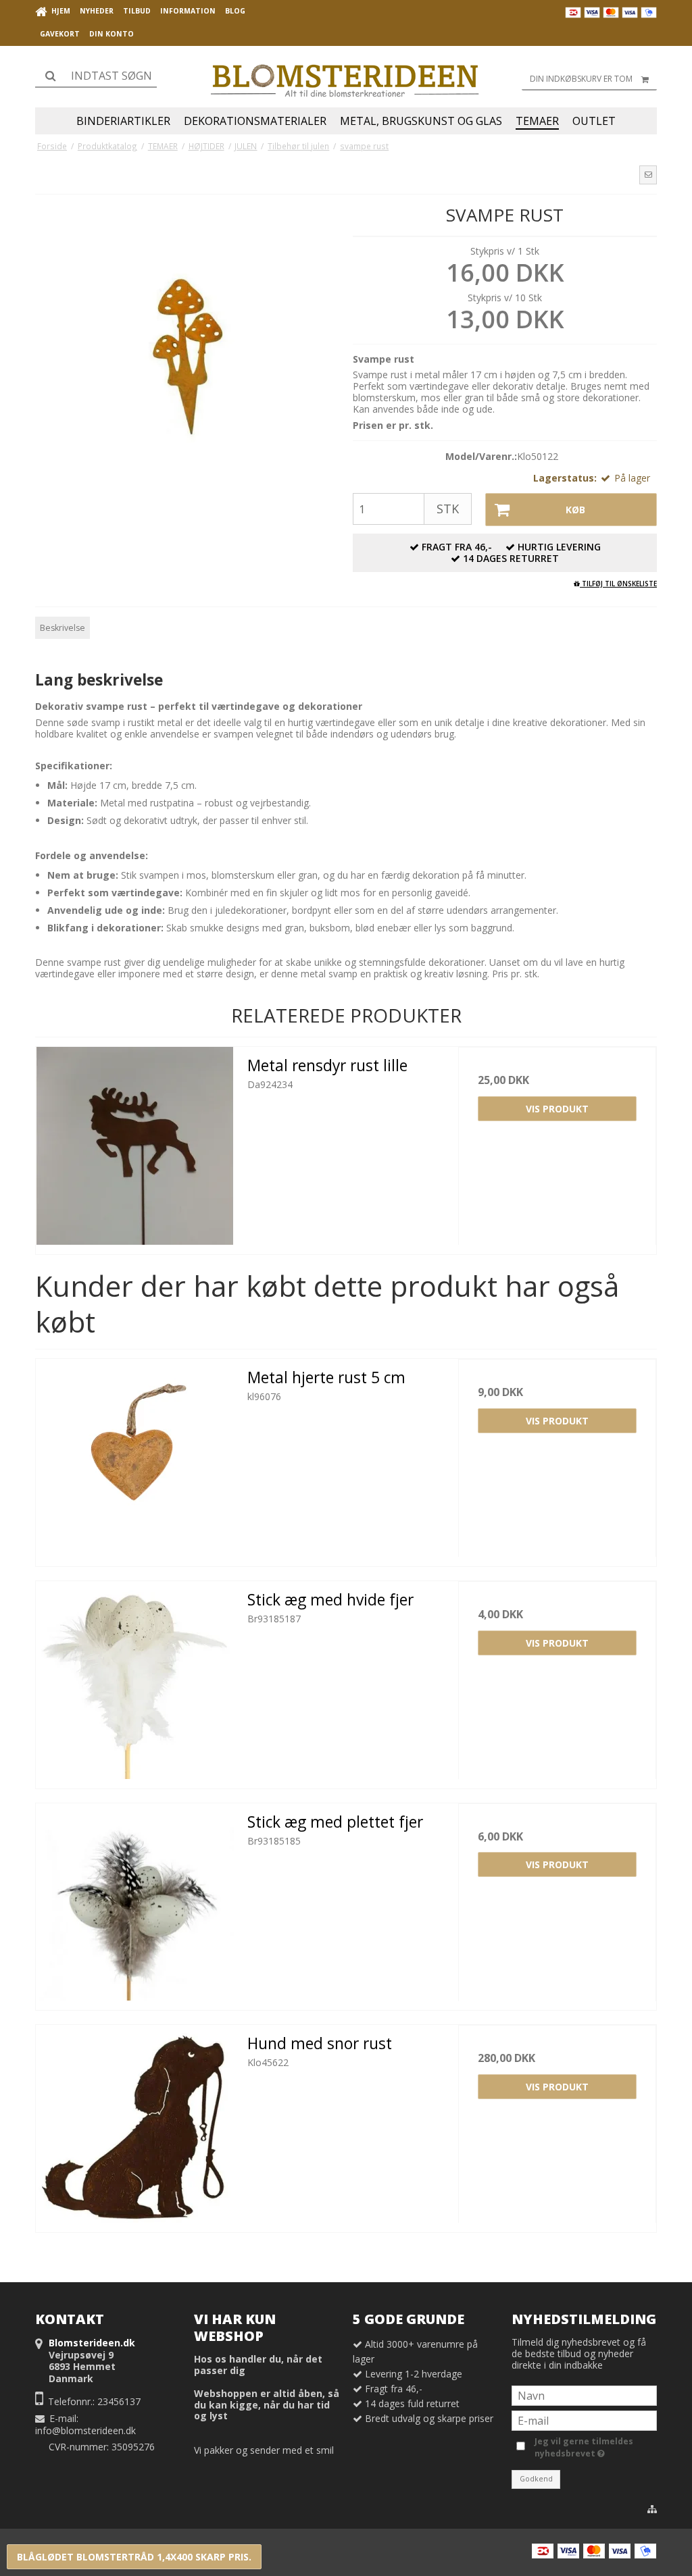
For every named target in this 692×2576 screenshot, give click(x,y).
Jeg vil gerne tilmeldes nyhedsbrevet (583, 2447)
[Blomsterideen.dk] (346, 77)
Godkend (536, 2479)
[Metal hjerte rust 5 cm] (135, 1458)
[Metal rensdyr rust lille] (135, 1146)
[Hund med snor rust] (135, 2124)
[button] (648, 175)
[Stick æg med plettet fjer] (135, 1902)
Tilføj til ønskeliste (618, 584)
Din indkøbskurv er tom (581, 79)
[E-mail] (584, 2420)
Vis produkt (557, 1109)
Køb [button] (575, 510)
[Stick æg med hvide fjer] (135, 1680)
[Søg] (96, 76)
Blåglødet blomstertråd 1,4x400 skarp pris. (134, 2557)
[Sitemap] (652, 2509)
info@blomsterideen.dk (85, 2430)
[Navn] (584, 2395)
